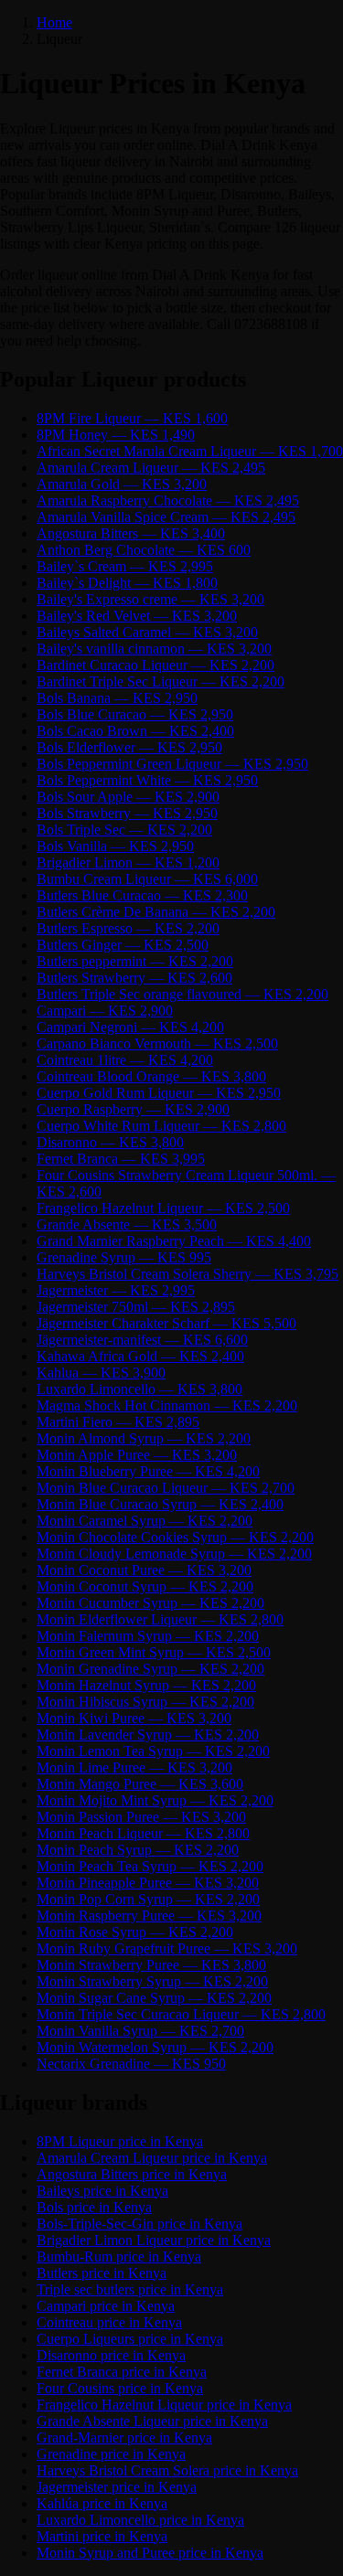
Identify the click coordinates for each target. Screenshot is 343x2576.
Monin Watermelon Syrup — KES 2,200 (155, 2047)
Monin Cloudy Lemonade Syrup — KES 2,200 (174, 1554)
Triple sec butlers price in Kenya (130, 2289)
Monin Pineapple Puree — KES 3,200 (148, 1883)
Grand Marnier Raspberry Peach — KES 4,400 (174, 1241)
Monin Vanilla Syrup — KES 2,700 (140, 2031)
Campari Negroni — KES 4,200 (130, 1027)
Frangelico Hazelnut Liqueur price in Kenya (164, 2405)
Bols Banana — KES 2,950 (117, 698)
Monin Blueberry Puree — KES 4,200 (148, 1471)
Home (54, 22)
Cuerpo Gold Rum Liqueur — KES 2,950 (159, 1093)
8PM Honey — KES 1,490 (116, 435)
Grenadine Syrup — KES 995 (124, 1257)
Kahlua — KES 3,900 (101, 1373)
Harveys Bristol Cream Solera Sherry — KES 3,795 (188, 1274)
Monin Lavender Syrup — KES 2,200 (148, 1735)
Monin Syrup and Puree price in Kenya (150, 2553)
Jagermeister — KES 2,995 (116, 1290)
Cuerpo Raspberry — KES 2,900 (133, 1109)
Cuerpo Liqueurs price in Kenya (130, 2339)
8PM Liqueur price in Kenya (120, 2141)
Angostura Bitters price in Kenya (132, 2174)
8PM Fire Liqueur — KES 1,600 (132, 418)
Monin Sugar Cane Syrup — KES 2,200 (154, 1998)
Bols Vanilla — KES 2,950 (115, 846)
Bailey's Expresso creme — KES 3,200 (150, 599)
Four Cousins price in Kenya (120, 2388)
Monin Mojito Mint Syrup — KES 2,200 (155, 1800)
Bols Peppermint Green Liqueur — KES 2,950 (172, 764)
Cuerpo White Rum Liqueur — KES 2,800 (161, 1126)
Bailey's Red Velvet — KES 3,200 (137, 616)
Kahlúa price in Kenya (102, 2503)
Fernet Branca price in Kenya (122, 2372)
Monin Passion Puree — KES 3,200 (141, 1817)
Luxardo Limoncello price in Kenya (140, 2520)
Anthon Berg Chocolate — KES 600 (144, 550)
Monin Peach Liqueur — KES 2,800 (143, 1833)
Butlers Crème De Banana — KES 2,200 (156, 912)
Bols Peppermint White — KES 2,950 (147, 780)
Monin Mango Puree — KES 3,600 (140, 1784)
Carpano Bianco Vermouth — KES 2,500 (157, 1043)
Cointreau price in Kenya (109, 2322)
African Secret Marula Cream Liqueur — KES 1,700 (190, 451)
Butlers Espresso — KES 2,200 (128, 928)
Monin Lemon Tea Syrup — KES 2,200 (153, 1751)
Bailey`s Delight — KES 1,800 (127, 583)
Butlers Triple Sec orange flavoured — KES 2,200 (182, 994)
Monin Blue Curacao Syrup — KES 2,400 (160, 1504)
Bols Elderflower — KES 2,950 (129, 747)
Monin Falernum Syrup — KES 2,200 (148, 1636)
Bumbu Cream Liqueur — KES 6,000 (147, 879)
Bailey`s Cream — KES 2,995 (125, 566)
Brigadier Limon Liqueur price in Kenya (154, 2240)
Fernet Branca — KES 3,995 (121, 1159)
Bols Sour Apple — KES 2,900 (128, 797)
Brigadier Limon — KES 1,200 (128, 862)
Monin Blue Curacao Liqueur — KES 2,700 (166, 1488)
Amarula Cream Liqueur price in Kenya (152, 2158)
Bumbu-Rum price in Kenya (119, 2257)
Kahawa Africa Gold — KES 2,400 (140, 1356)
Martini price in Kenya (102, 2536)
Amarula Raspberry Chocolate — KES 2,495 (168, 500)
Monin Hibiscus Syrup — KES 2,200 (145, 1702)
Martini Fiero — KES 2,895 (118, 1422)
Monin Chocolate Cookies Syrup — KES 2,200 (175, 1537)
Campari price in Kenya (106, 2306)
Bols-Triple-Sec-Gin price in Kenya (139, 2224)
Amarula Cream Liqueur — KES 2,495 (151, 468)
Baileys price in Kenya (102, 2191)
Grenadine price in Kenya (111, 2454)
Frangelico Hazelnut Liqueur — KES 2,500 (163, 1208)
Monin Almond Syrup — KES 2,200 (144, 1438)
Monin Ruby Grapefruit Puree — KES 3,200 (167, 1948)
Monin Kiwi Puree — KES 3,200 (134, 1718)
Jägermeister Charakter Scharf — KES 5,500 (166, 1323)
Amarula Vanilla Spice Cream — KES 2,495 (166, 517)
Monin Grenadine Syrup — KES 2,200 (150, 1669)
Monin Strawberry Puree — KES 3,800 (151, 1965)
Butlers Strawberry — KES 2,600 (134, 978)
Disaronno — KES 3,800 (110, 1142)
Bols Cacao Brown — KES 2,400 (135, 731)
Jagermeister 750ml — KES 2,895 (136, 1307)
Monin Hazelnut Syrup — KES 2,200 (146, 1685)
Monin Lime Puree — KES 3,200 (134, 1767)
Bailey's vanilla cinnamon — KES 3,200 (154, 649)
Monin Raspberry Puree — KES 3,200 (149, 1916)
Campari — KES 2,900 (105, 1011)
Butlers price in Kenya (102, 2273)
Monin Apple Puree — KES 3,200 (137, 1455)
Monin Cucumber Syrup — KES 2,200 (150, 1603)
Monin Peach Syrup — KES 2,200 (138, 1850)
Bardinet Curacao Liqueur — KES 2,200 (155, 665)
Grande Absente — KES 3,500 (127, 1224)
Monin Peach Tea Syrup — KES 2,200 (150, 1866)
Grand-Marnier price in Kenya (124, 2438)
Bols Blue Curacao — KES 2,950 (135, 714)
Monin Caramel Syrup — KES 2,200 (145, 1521)
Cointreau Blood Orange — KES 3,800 (151, 1076)
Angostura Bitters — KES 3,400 (131, 533)
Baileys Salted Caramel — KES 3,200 (147, 632)
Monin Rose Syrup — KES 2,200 (135, 1932)
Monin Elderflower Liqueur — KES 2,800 (160, 1619)
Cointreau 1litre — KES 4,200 (125, 1060)
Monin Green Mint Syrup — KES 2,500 (154, 1652)
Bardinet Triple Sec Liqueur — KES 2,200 (161, 681)
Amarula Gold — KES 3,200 (122, 484)
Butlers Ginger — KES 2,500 (123, 945)
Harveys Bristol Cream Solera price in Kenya (167, 2470)
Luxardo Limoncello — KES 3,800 (139, 1389)
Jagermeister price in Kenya (117, 2487)
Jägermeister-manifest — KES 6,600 (142, 1340)
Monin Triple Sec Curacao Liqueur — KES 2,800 (181, 2014)
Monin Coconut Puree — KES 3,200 (144, 1570)
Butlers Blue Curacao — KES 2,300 (142, 895)
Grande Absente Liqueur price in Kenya (152, 2421)
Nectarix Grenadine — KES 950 (131, 2064)
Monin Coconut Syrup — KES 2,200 (145, 1586)
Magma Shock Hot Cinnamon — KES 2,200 (167, 1405)
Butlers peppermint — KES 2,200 (135, 961)
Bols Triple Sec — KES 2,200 (124, 830)
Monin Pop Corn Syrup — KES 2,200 (148, 1899)
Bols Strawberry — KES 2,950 (127, 813)
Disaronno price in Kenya (111, 2355)
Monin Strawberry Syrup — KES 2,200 (152, 1981)
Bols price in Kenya (94, 2207)
